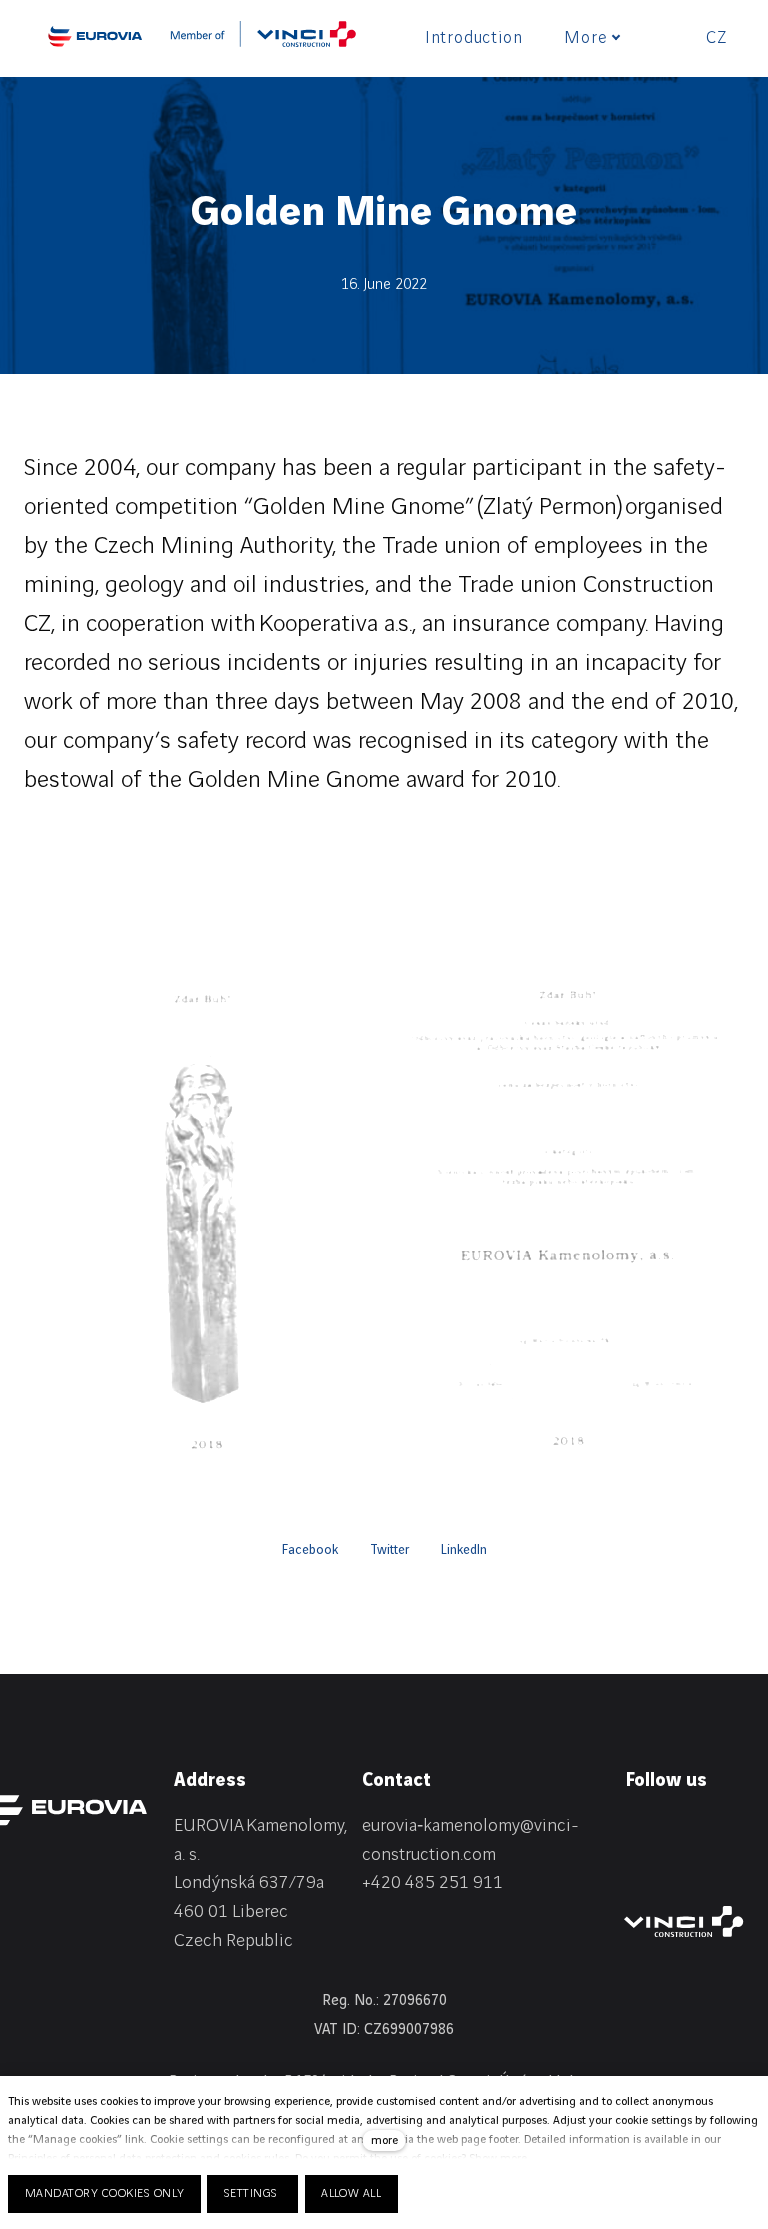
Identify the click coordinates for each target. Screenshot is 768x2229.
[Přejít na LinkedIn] (634, 1830)
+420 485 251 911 (432, 1882)
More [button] (585, 38)
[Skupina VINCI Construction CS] (263, 41)
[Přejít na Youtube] (634, 1866)
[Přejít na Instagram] (730, 1830)
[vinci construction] (684, 1921)
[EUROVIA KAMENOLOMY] (95, 36)
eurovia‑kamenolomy (441, 1825)
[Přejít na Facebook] (682, 1830)
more (384, 2140)
